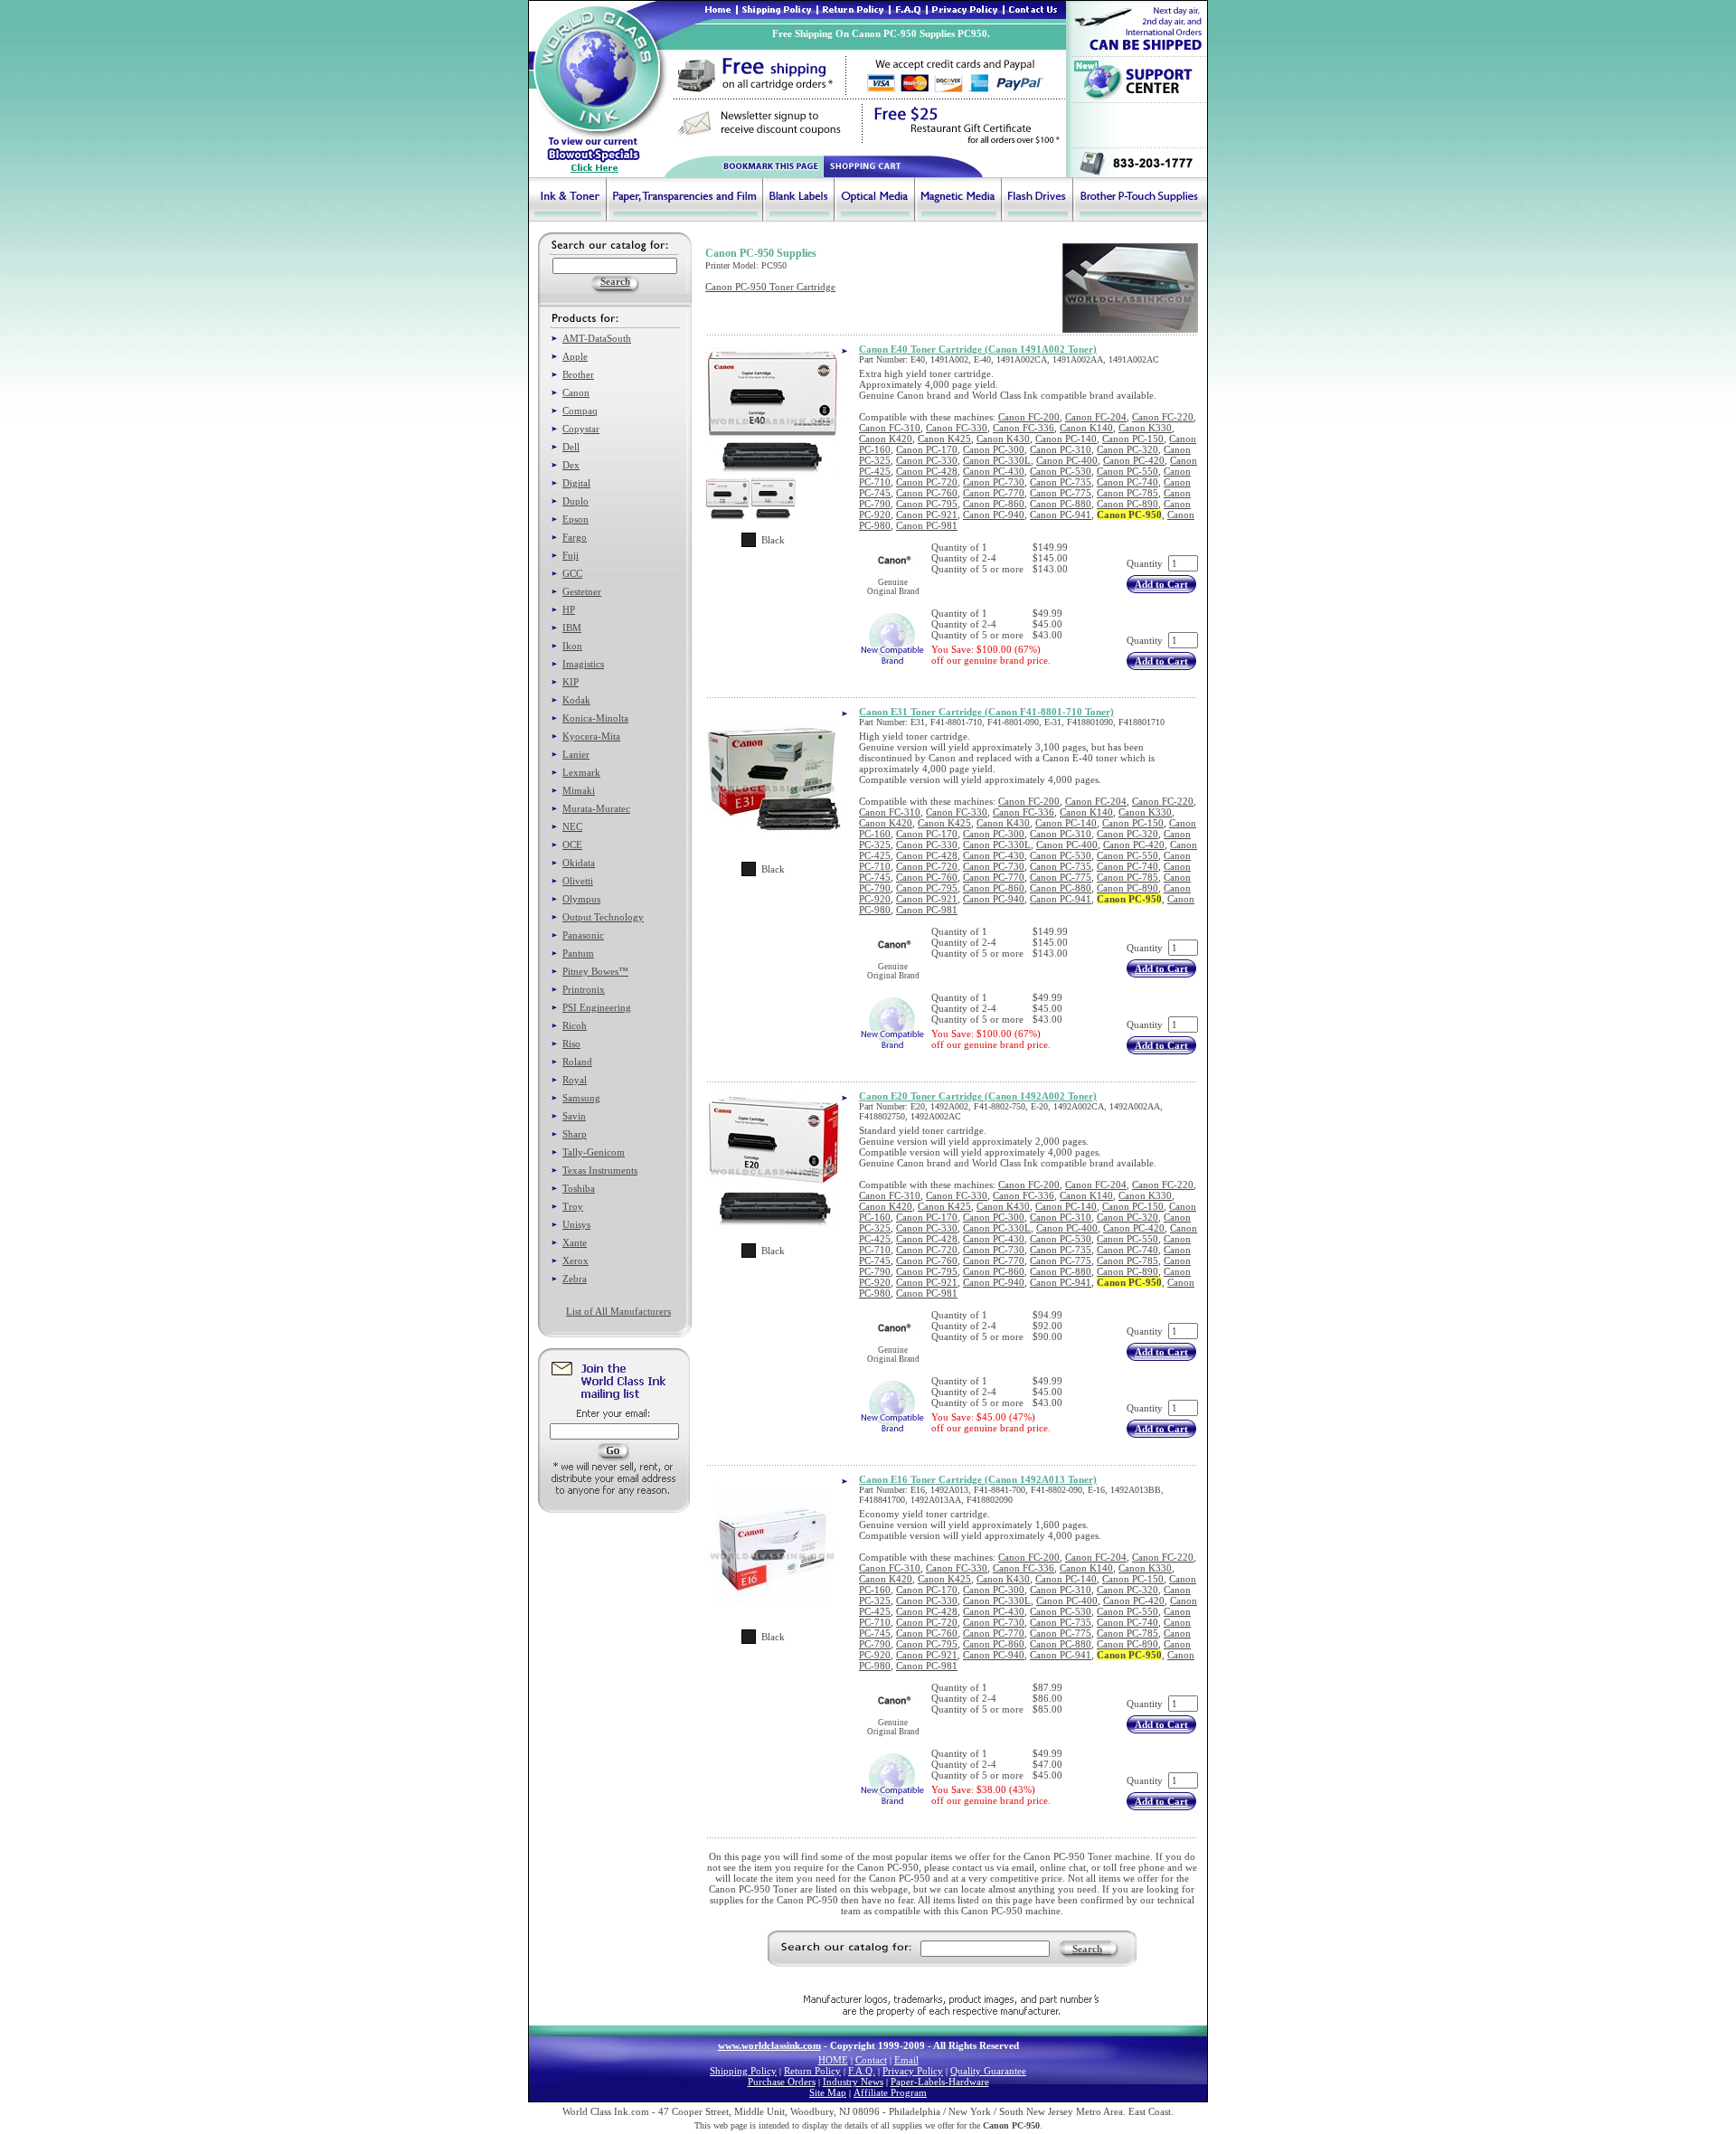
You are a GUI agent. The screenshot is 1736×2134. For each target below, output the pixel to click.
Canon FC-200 (1029, 417)
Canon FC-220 (1163, 417)
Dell (571, 447)
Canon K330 (1145, 428)
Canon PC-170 (927, 449)
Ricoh (575, 1025)
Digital (576, 483)
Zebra (575, 1279)
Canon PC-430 (994, 471)
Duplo (576, 501)
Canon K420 (886, 439)
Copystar (581, 429)
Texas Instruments (600, 1170)
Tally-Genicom (594, 1152)
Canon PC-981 (927, 525)
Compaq (580, 411)
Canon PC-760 (927, 493)
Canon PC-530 (1061, 471)
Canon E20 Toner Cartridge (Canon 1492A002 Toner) (978, 1096)
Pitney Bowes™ (595, 971)
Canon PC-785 (1127, 493)
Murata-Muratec (596, 808)
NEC (572, 826)
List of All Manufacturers (618, 1311)
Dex (571, 465)
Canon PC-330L (997, 460)
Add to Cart (1161, 584)
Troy (573, 1206)
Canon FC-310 (890, 428)
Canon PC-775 (1061, 493)
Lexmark (581, 772)
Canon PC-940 (994, 515)
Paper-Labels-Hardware (940, 2082)
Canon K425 (944, 439)
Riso (571, 1043)
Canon (576, 392)
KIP (571, 682)
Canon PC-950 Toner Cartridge (770, 287)
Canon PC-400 (1067, 460)
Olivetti (578, 881)
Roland (577, 1062)
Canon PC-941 (1061, 515)
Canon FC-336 (1024, 428)
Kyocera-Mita (591, 736)
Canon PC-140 (1066, 439)
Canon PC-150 (1133, 439)
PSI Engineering (597, 1007)
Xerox (576, 1261)
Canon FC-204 (1096, 417)
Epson (576, 519)
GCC (572, 573)
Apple (575, 356)
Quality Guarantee (988, 2071)
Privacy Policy (913, 2071)
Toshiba (579, 1188)
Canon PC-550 (1127, 471)
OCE (572, 845)
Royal (575, 1080)
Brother (578, 374)
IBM (572, 628)
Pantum (578, 953)
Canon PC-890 (1127, 504)
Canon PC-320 (1127, 449)
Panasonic (583, 935)
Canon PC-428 (927, 471)
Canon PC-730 (994, 482)
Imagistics (583, 664)
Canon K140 (1086, 428)
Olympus (581, 899)
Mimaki (579, 790)
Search (1087, 1949)
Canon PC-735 (1061, 482)
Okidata (579, 863)
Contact (871, 2060)
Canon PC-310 (1061, 449)
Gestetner (582, 591)
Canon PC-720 (927, 482)
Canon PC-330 (927, 460)
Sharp (575, 1134)
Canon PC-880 (1061, 504)
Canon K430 (1003, 439)
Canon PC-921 (927, 515)
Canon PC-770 (994, 493)
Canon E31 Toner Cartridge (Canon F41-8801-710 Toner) (986, 712)
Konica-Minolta (595, 718)
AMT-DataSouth (597, 338)
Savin (574, 1116)
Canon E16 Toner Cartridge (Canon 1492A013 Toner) (978, 1479)
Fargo (575, 537)
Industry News (853, 2082)
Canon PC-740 (1127, 482)
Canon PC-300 (994, 449)
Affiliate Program (890, 2092)
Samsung (581, 1098)
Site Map (828, 2092)
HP (569, 609)
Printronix (584, 989)
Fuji (571, 555)
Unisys (576, 1224)
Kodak (576, 700)
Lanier (576, 754)
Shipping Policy (743, 2071)
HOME (833, 2060)
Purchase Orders (782, 2082)
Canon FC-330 (957, 428)
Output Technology (603, 917)
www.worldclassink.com (769, 2045)
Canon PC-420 (1134, 460)
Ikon (572, 646)
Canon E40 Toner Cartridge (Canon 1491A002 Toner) (978, 349)
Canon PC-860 (994, 504)
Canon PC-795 (927, 504)
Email (906, 2060)
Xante (575, 1242)
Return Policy (812, 2071)
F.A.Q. (862, 2071)
